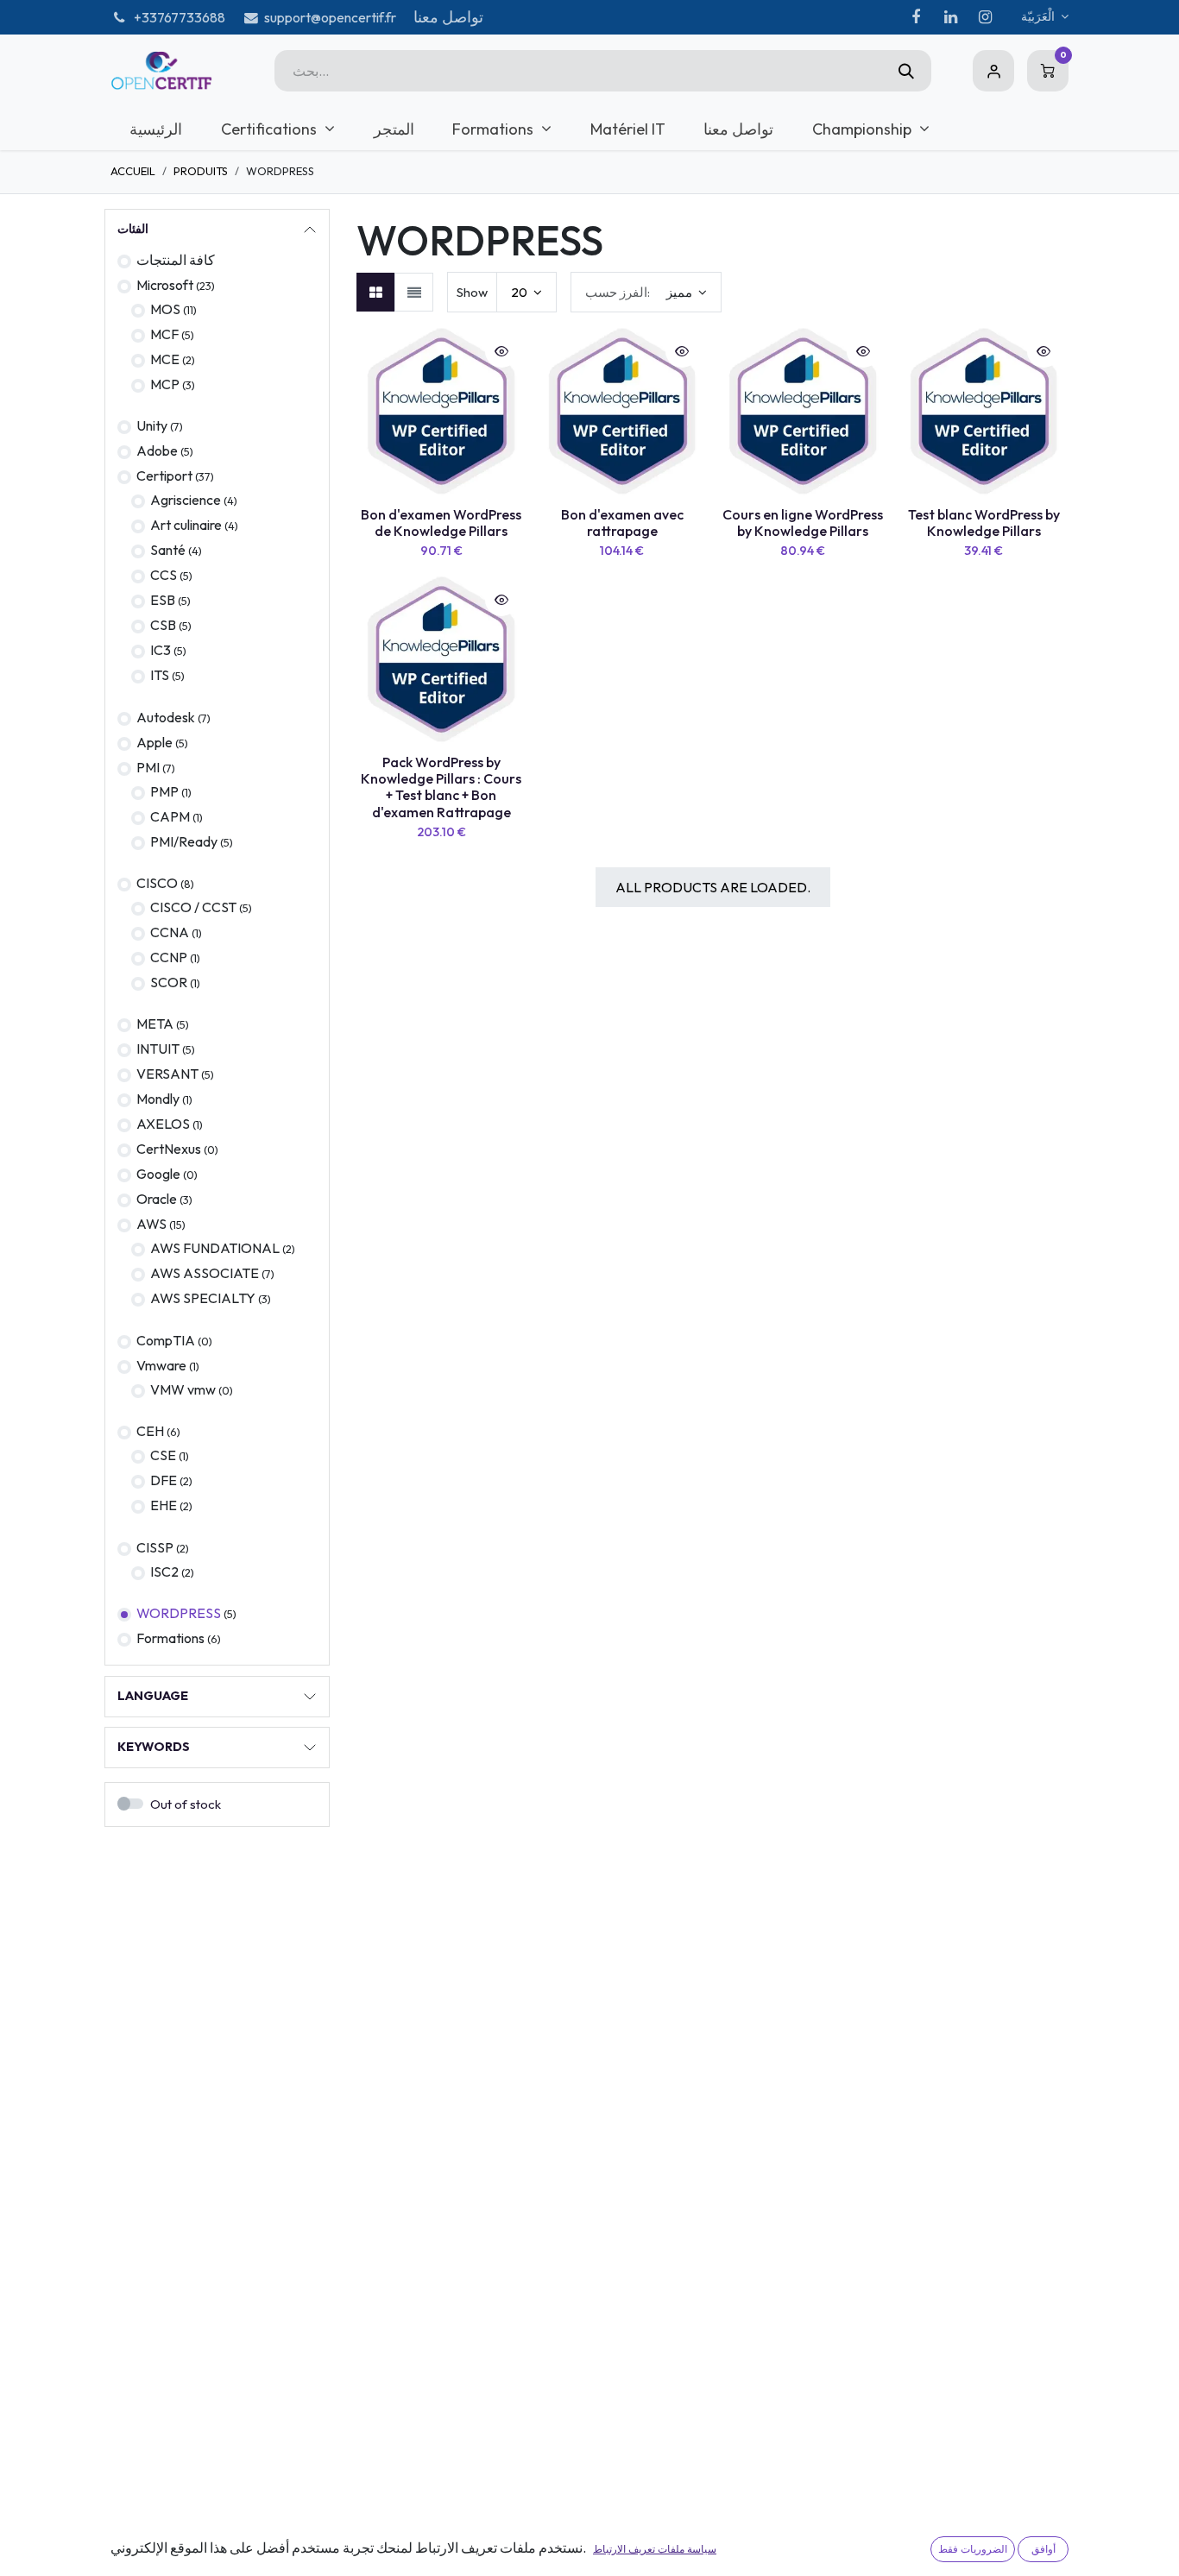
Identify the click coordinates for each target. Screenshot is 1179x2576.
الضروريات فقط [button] (973, 2549)
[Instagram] (985, 17)
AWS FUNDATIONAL (215, 1248)
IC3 (161, 650)
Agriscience (186, 500)
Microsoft (165, 285)
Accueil (133, 171)
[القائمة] (414, 292)
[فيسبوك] (916, 17)
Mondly (158, 1099)
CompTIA (166, 1340)
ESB (163, 600)
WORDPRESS (179, 1613)
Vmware (161, 1365)
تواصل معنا (448, 17)
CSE (163, 1455)
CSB (163, 625)
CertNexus (169, 1149)
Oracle (158, 1199)
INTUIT (158, 1049)
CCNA (170, 932)
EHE (164, 1505)
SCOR (169, 982)
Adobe (157, 450)
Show (472, 292)
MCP (165, 384)
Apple (154, 742)
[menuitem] (156, 129)
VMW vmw (183, 1389)
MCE (165, 359)
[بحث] (906, 71)
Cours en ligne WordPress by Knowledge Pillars (803, 523)
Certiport (164, 476)
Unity (152, 425)
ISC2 (164, 1571)
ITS (160, 675)
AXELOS (163, 1124)
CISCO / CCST (193, 907)
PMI (148, 767)
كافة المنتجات (176, 260)
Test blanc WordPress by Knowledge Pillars (984, 523)
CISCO (157, 883)
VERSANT (167, 1074)
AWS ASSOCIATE (205, 1273)
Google (160, 1174)
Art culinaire (186, 525)
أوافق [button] (1043, 2549)
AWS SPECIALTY (203, 1298)
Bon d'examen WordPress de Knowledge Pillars (441, 523)
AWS (151, 1224)
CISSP (155, 1547)
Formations (170, 1638)
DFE (164, 1480)
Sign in (993, 71)
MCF (164, 334)
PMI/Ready (184, 841)
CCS (164, 575)
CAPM (170, 816)
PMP (164, 791)
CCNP (169, 957)
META (155, 1023)
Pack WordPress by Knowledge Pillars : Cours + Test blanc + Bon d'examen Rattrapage (441, 787)
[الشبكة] (376, 292)
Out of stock (186, 1804)
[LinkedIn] (950, 17)
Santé (168, 550)
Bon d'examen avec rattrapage (622, 523)
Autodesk (166, 717)
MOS (165, 309)
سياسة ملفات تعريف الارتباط (655, 2549)
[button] (646, 292)
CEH (150, 1431)
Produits (201, 171)
